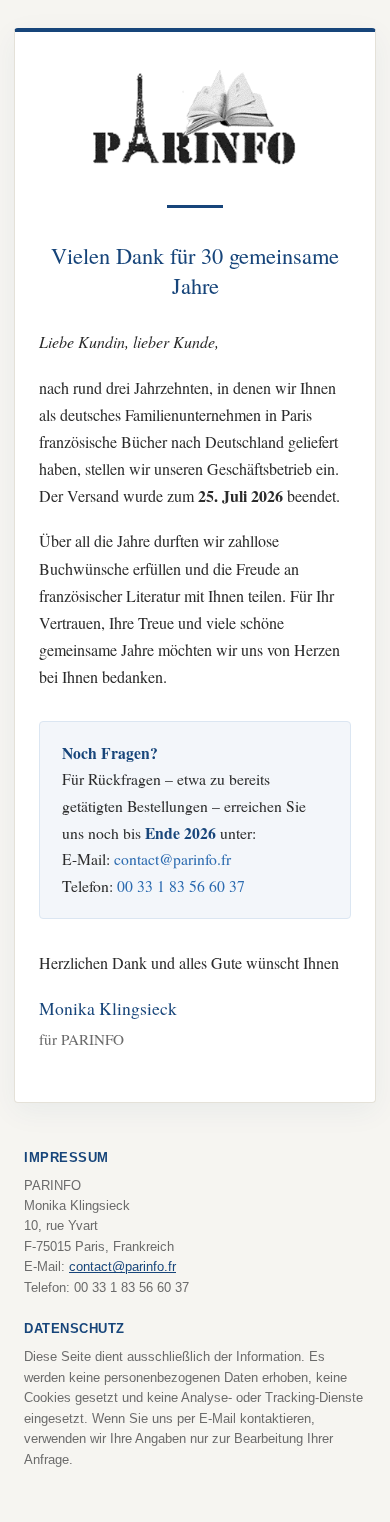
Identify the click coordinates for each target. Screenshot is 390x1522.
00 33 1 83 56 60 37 (181, 885)
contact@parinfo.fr (172, 858)
